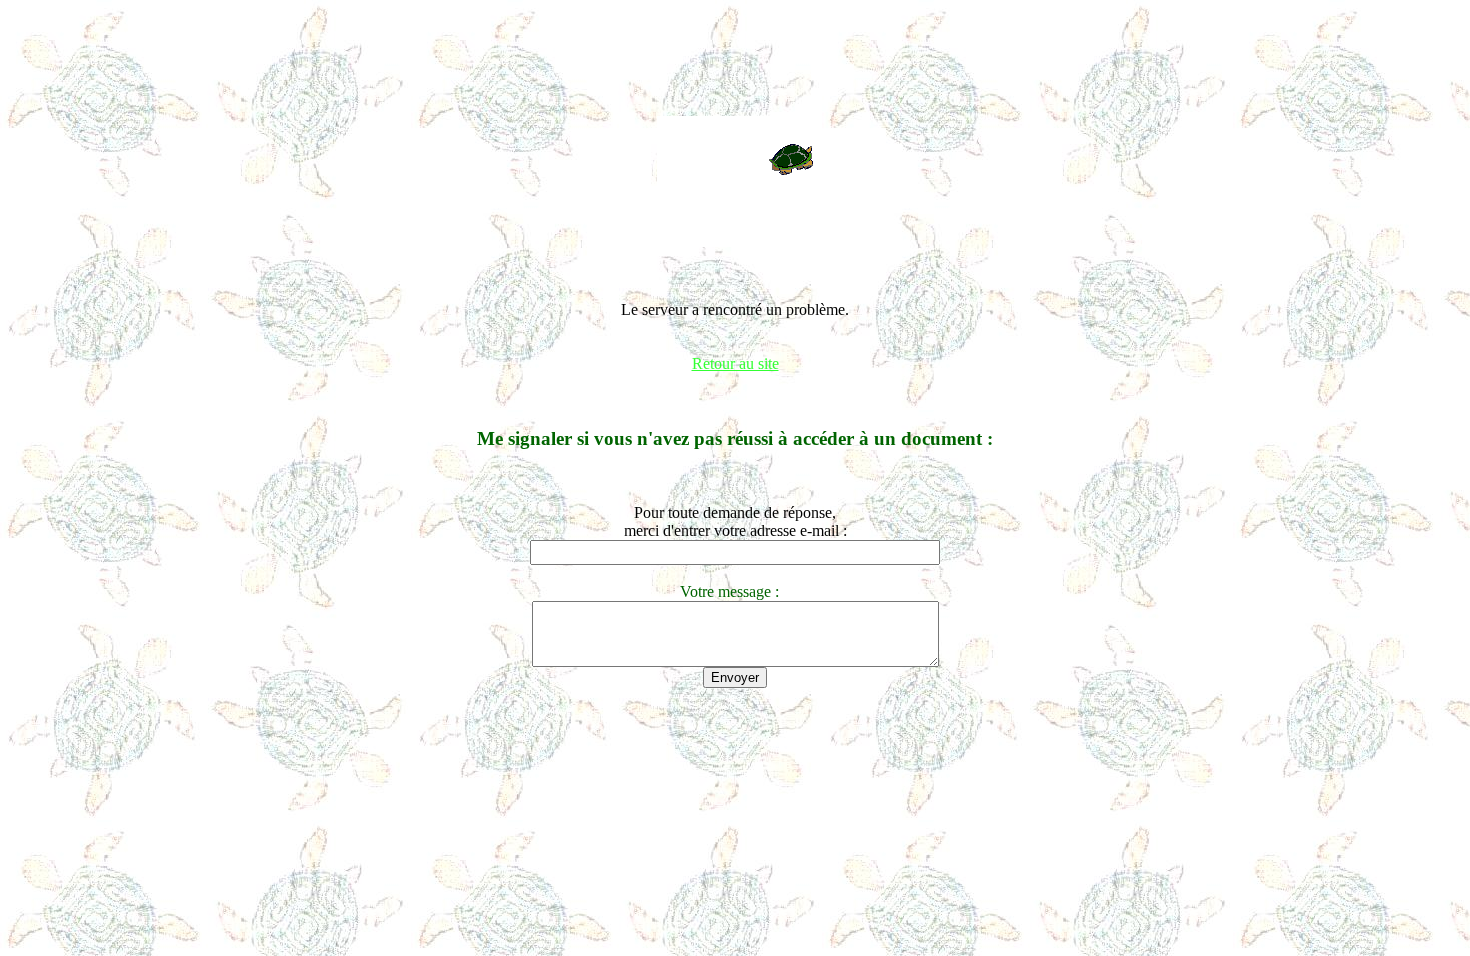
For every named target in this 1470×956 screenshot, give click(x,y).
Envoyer (735, 677)
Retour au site (735, 363)
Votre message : (735, 591)
